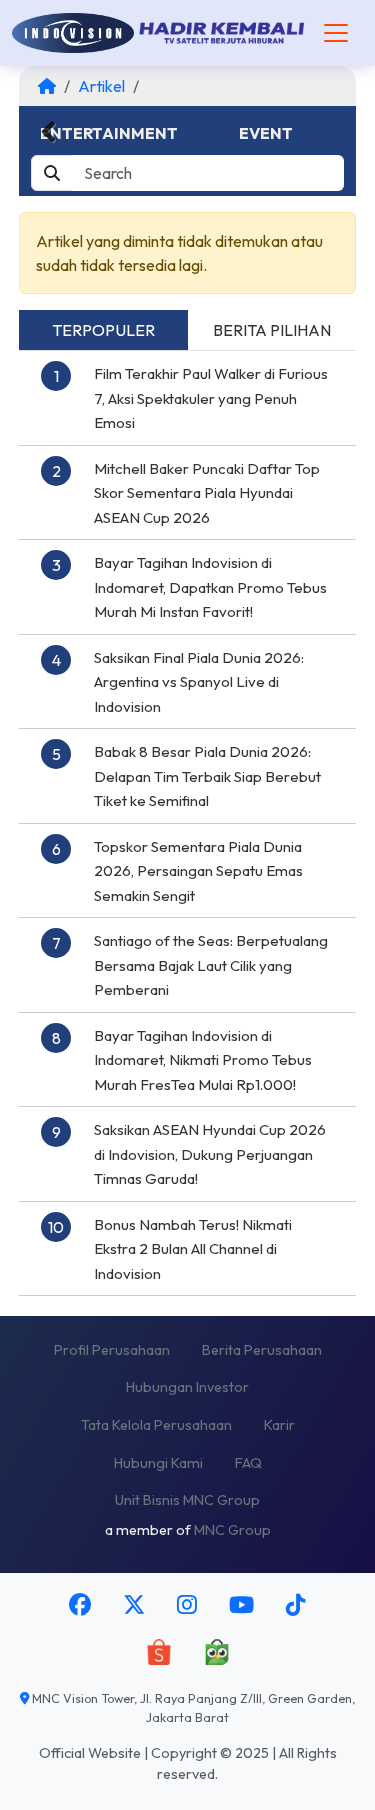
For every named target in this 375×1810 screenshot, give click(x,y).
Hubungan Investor (187, 1387)
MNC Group (232, 1530)
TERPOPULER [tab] (103, 330)
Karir (279, 1425)
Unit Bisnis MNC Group (187, 1500)
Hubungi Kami (158, 1463)
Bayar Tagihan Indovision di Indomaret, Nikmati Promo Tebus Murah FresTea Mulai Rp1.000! (203, 1060)
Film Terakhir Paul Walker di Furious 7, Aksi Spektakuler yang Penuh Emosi (211, 398)
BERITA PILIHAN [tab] (272, 330)
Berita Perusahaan (262, 1350)
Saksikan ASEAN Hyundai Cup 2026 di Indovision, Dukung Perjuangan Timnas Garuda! (210, 1154)
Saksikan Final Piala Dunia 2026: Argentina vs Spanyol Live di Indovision (199, 682)
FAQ (248, 1463)
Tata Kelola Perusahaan (156, 1425)
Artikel (101, 86)
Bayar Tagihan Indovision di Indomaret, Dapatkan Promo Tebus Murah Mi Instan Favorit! (210, 587)
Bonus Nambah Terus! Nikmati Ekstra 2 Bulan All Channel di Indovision (193, 1249)
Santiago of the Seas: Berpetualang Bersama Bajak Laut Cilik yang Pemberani (211, 965)
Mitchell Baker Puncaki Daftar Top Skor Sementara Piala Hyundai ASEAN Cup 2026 (207, 493)
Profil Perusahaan (112, 1350)
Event (266, 133)
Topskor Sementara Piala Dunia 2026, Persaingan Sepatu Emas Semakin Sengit (198, 871)
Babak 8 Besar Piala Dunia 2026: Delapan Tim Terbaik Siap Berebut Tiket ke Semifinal (207, 776)
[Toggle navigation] (336, 33)
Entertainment (109, 133)
